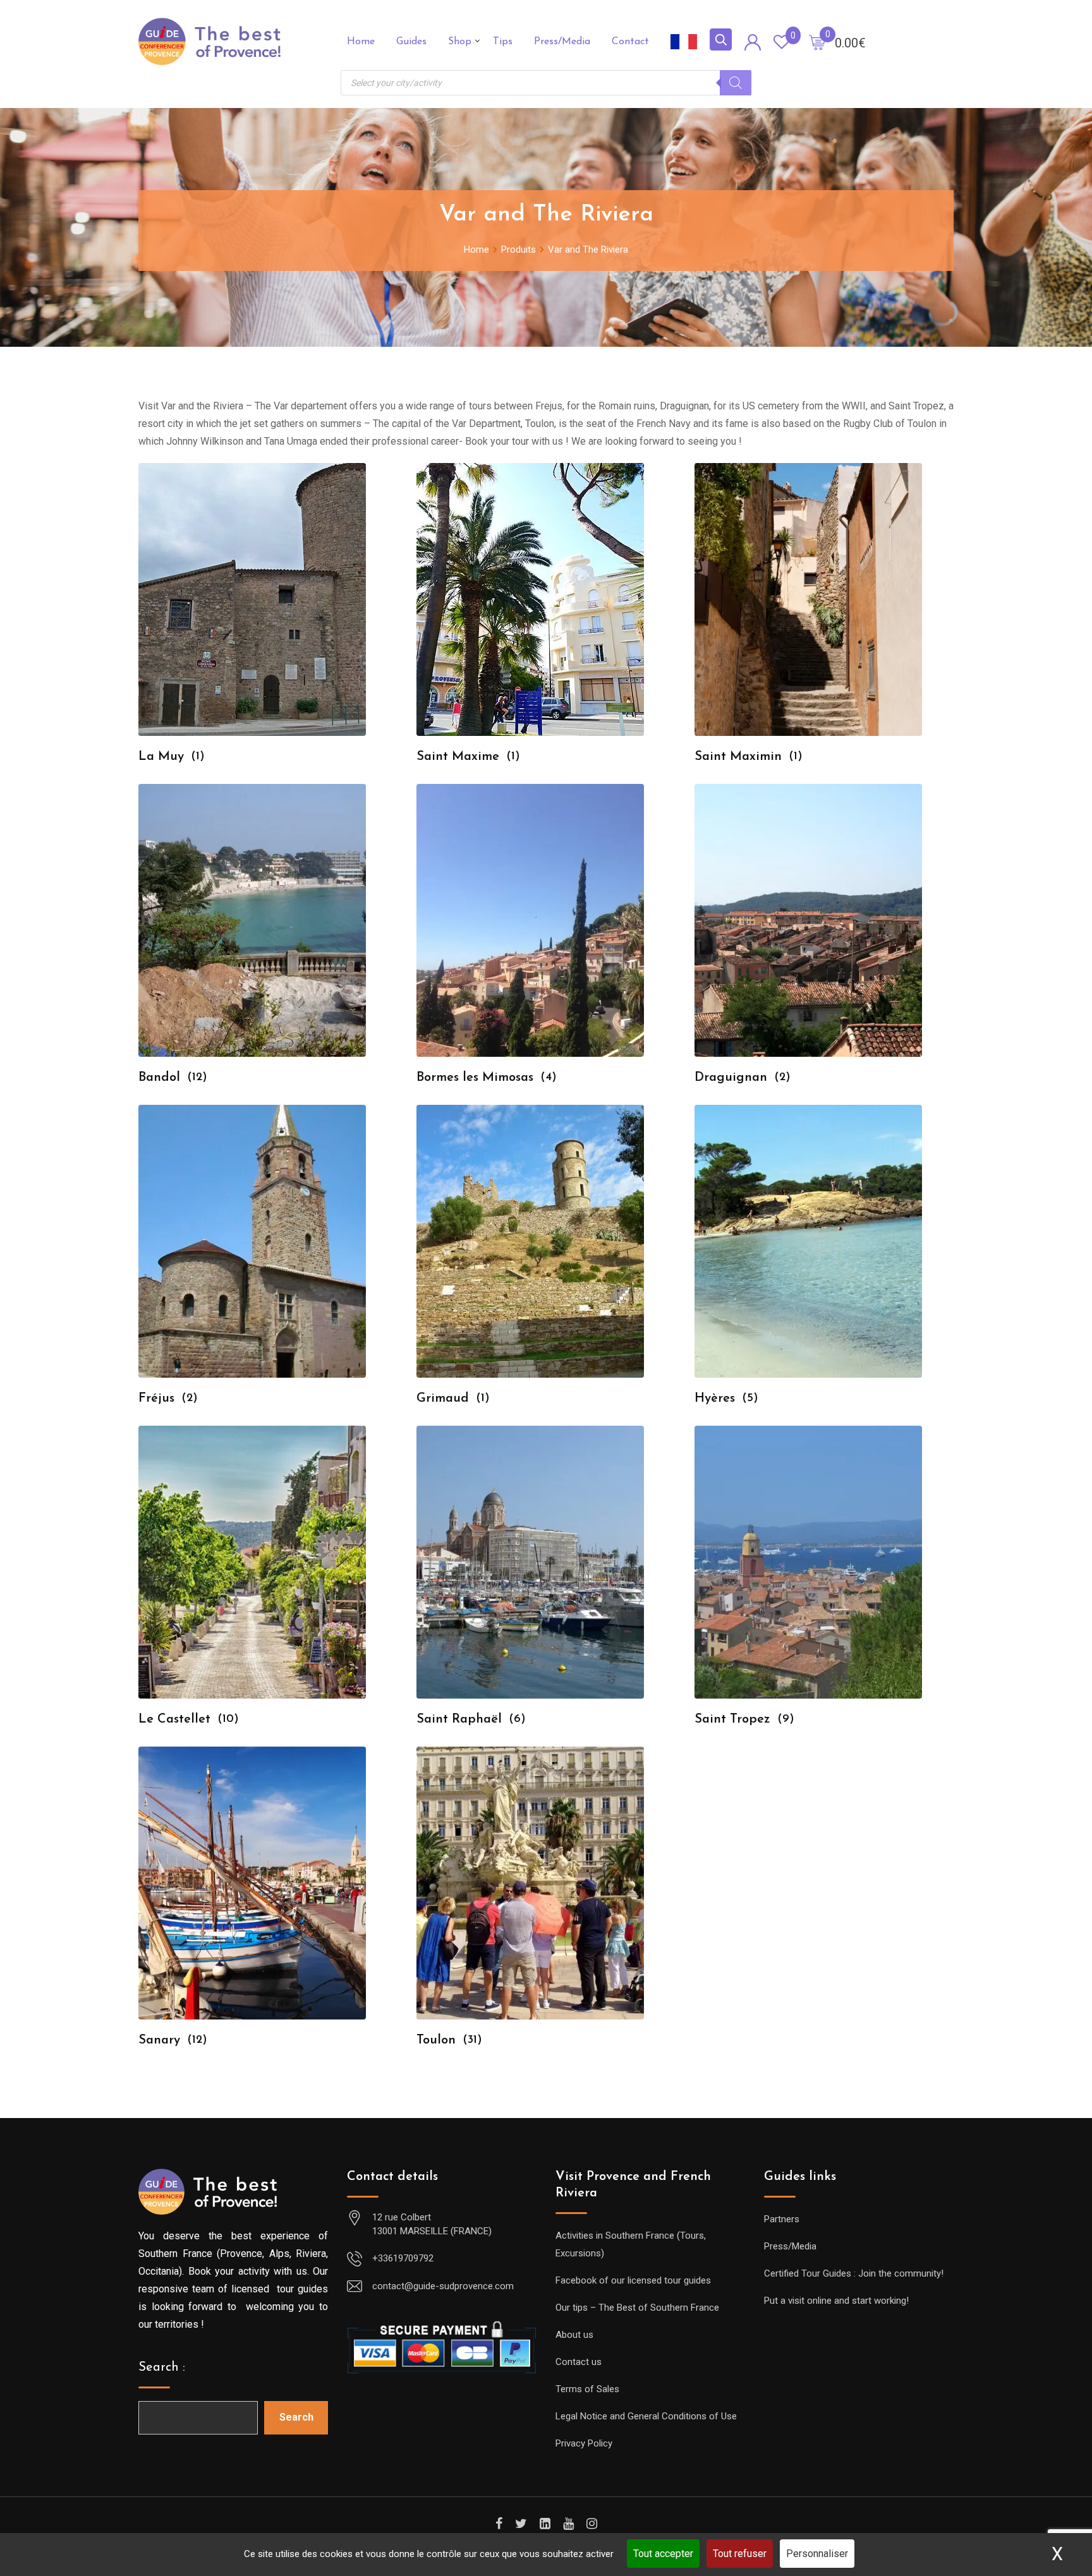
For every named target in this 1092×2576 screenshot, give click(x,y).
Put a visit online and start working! (836, 2301)
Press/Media (562, 42)
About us (574, 2335)
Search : (162, 2368)
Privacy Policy (584, 2443)
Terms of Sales (587, 2389)
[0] (817, 42)
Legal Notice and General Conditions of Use (646, 2416)
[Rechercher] (736, 83)
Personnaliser (817, 2554)
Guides (411, 42)
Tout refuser (740, 2554)
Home (361, 42)
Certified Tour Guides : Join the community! (854, 2273)
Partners (782, 2219)
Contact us (579, 2362)
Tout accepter (663, 2554)
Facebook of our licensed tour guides (633, 2280)
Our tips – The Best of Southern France (637, 2308)
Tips (503, 42)
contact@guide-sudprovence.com (443, 2286)
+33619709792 (403, 2258)
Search (296, 2417)
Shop (460, 42)
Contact (630, 42)
